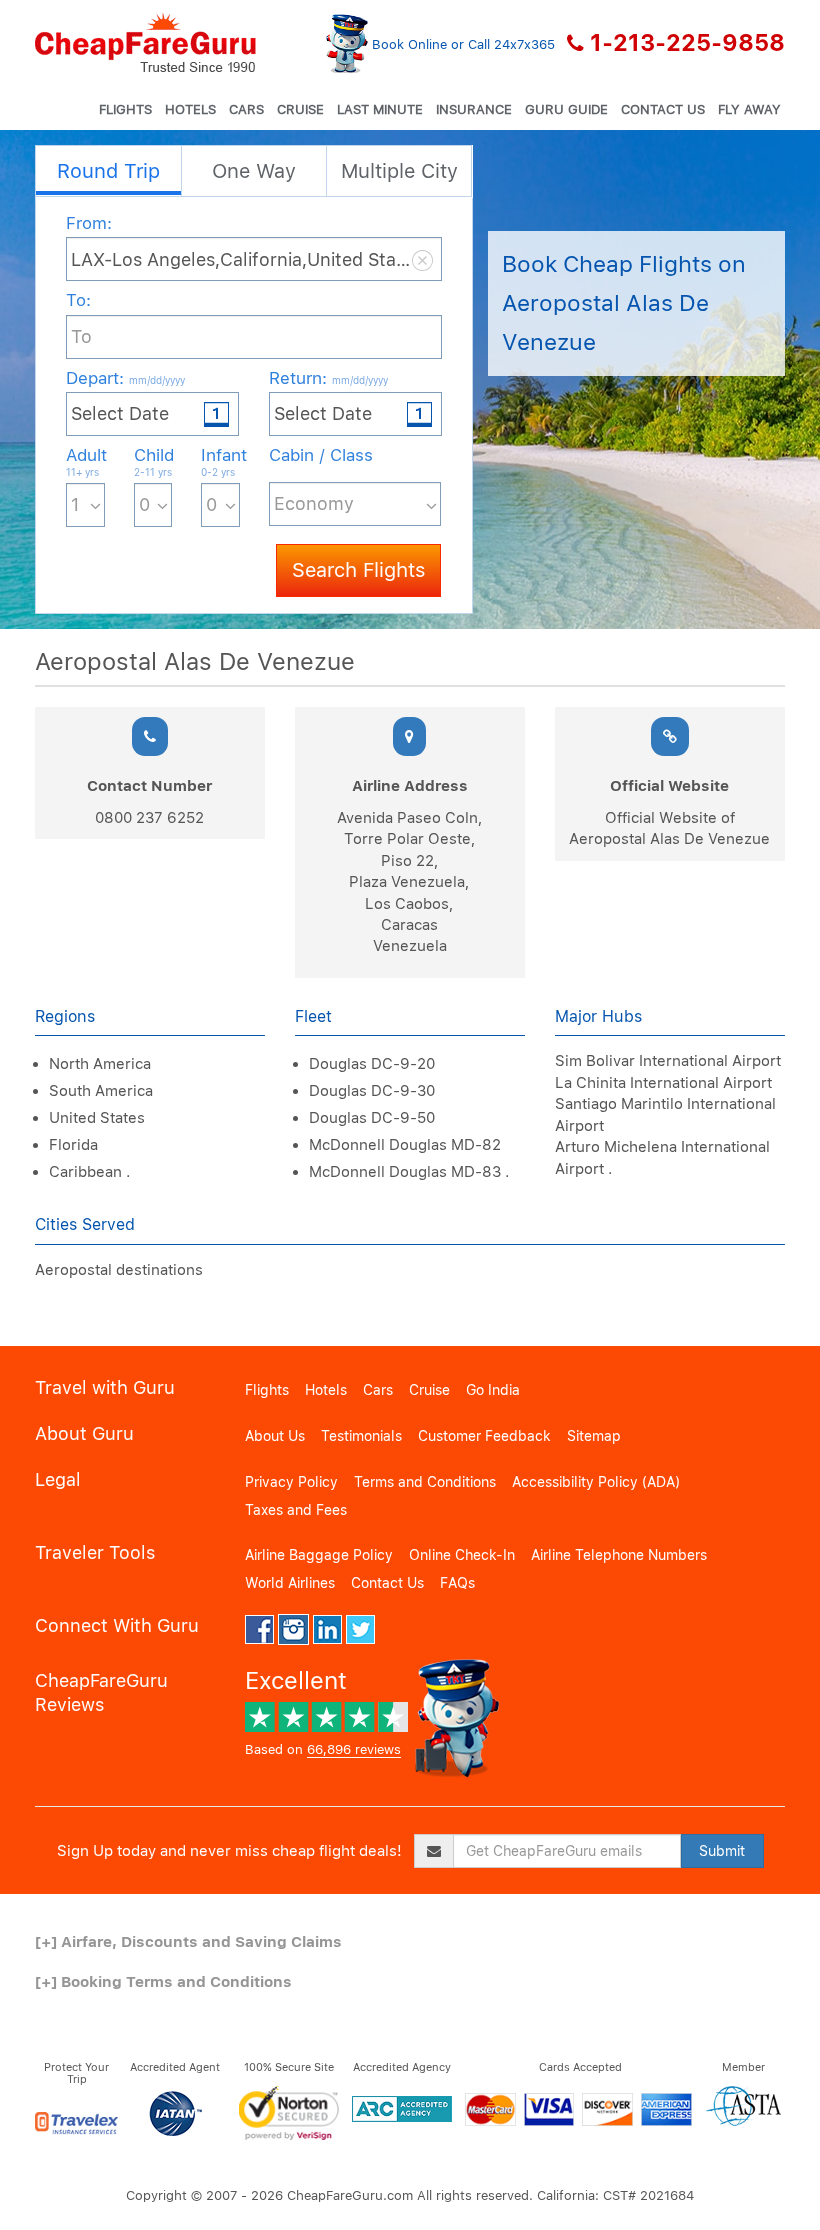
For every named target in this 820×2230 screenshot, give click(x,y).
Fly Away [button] (749, 109)
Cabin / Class (321, 455)
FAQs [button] (457, 1583)
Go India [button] (493, 1390)
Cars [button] (246, 109)
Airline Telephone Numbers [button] (619, 1555)
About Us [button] (275, 1436)
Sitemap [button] (594, 1436)
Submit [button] (722, 1851)
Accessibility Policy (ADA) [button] (596, 1482)
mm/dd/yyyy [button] (157, 380)
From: (89, 223)
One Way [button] (254, 171)
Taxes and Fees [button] (296, 1510)
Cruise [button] (300, 109)
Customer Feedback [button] (484, 1436)
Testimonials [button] (361, 1436)
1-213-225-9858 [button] (687, 43)
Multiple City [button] (399, 171)
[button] (145, 43)
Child (153, 461)
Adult (85, 461)
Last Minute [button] (380, 109)
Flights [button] (125, 109)
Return (328, 378)
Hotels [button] (190, 109)
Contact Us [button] (663, 109)
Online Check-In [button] (462, 1555)
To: (78, 300)
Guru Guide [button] (566, 109)
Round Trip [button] (108, 171)
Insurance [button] (474, 109)
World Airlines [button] (290, 1583)
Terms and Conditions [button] (425, 1482)
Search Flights (358, 570)
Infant (220, 461)
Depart (125, 378)
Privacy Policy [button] (291, 1482)
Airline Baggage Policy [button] (319, 1555)
